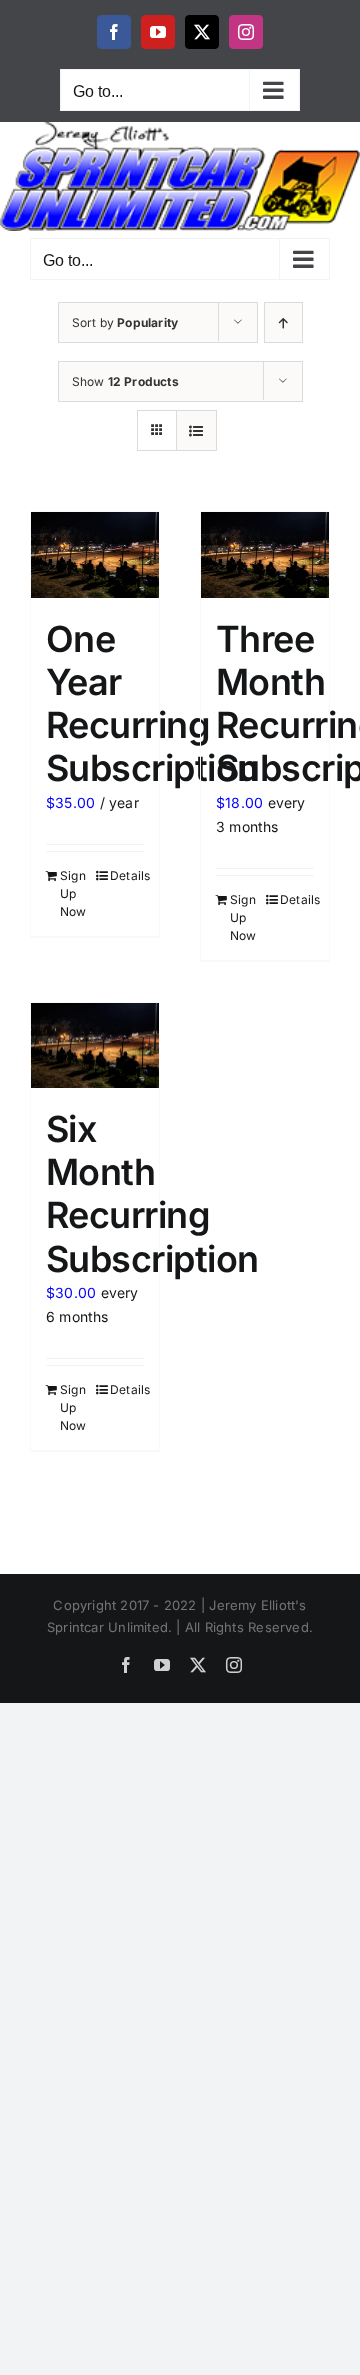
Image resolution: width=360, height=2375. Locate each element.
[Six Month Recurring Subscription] (95, 1045)
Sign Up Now (73, 893)
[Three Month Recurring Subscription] (265, 554)
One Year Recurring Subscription (152, 704)
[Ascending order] (283, 322)
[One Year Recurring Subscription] (95, 554)
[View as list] (196, 430)
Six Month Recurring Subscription (152, 1194)
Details (127, 875)
